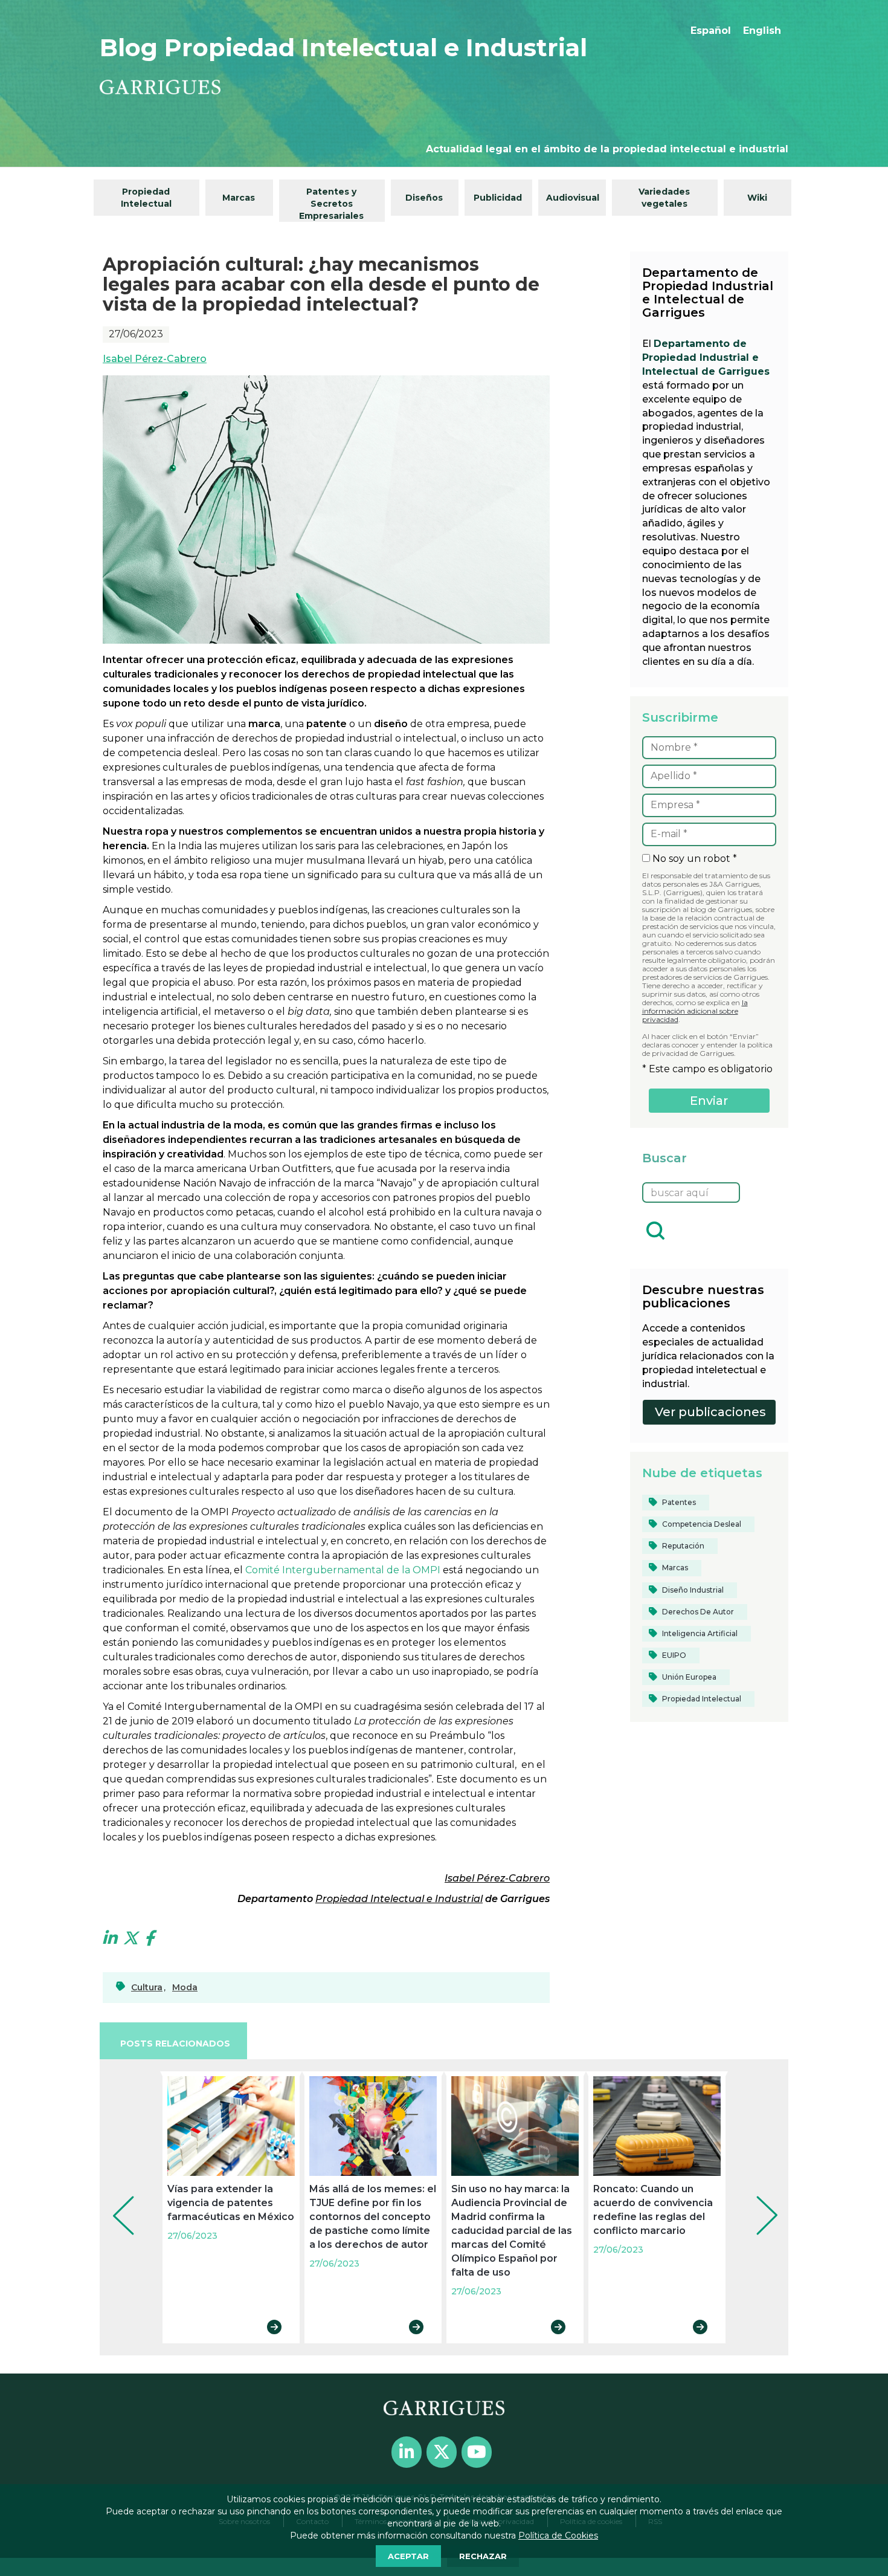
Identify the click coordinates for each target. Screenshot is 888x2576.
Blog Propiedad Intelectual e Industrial (343, 47)
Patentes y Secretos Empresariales (331, 204)
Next (758, 2199)
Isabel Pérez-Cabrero (155, 359)
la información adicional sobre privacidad (695, 1011)
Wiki (757, 198)
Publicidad (498, 198)
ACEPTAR (408, 2556)
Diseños (424, 198)
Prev (115, 2199)
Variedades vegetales (664, 198)
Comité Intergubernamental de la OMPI (343, 1570)
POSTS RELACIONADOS (175, 2044)
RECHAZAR (483, 2556)
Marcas (239, 198)
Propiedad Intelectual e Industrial (399, 1899)
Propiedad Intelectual (146, 198)
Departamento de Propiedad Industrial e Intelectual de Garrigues (706, 358)
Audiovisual (573, 198)
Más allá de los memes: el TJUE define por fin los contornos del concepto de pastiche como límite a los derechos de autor (373, 2217)
